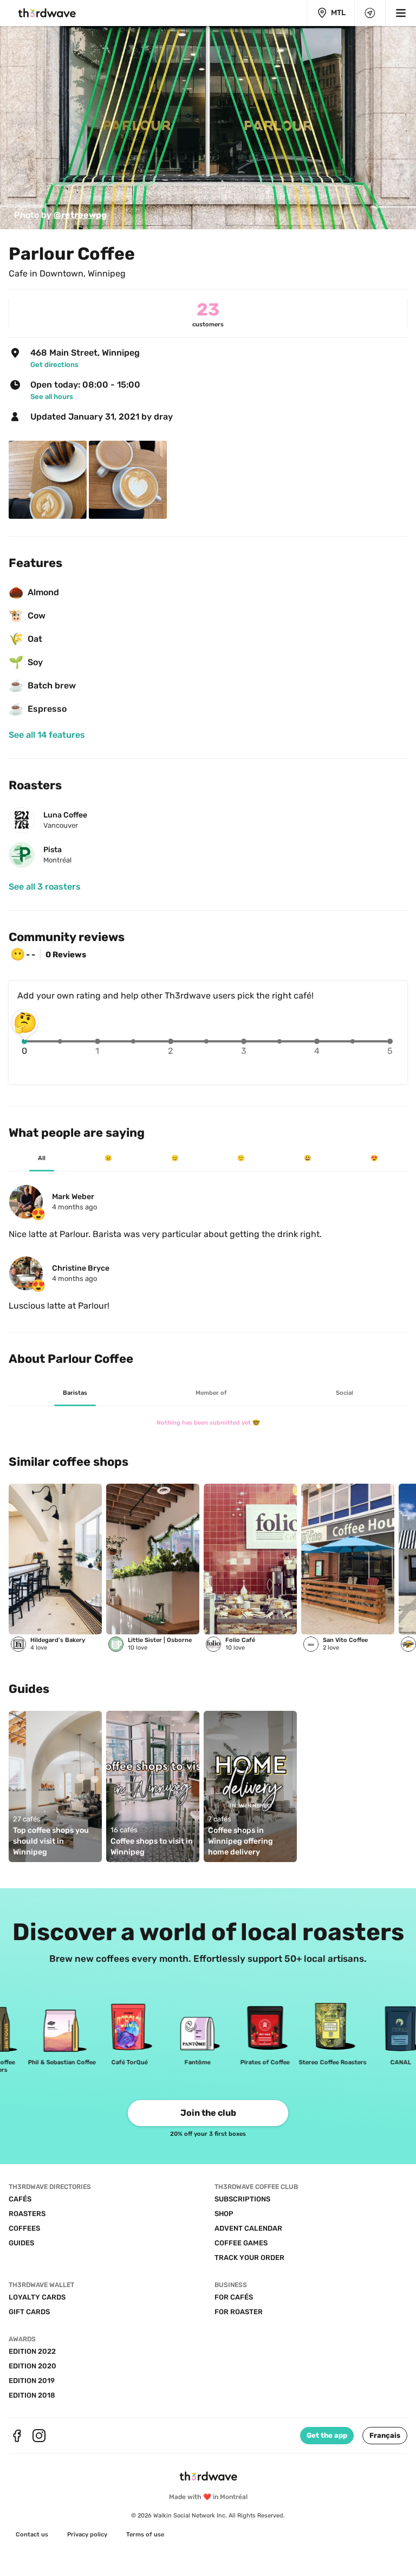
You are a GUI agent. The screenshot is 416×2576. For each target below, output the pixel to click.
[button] (385, 2436)
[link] (60, 215)
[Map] (370, 13)
